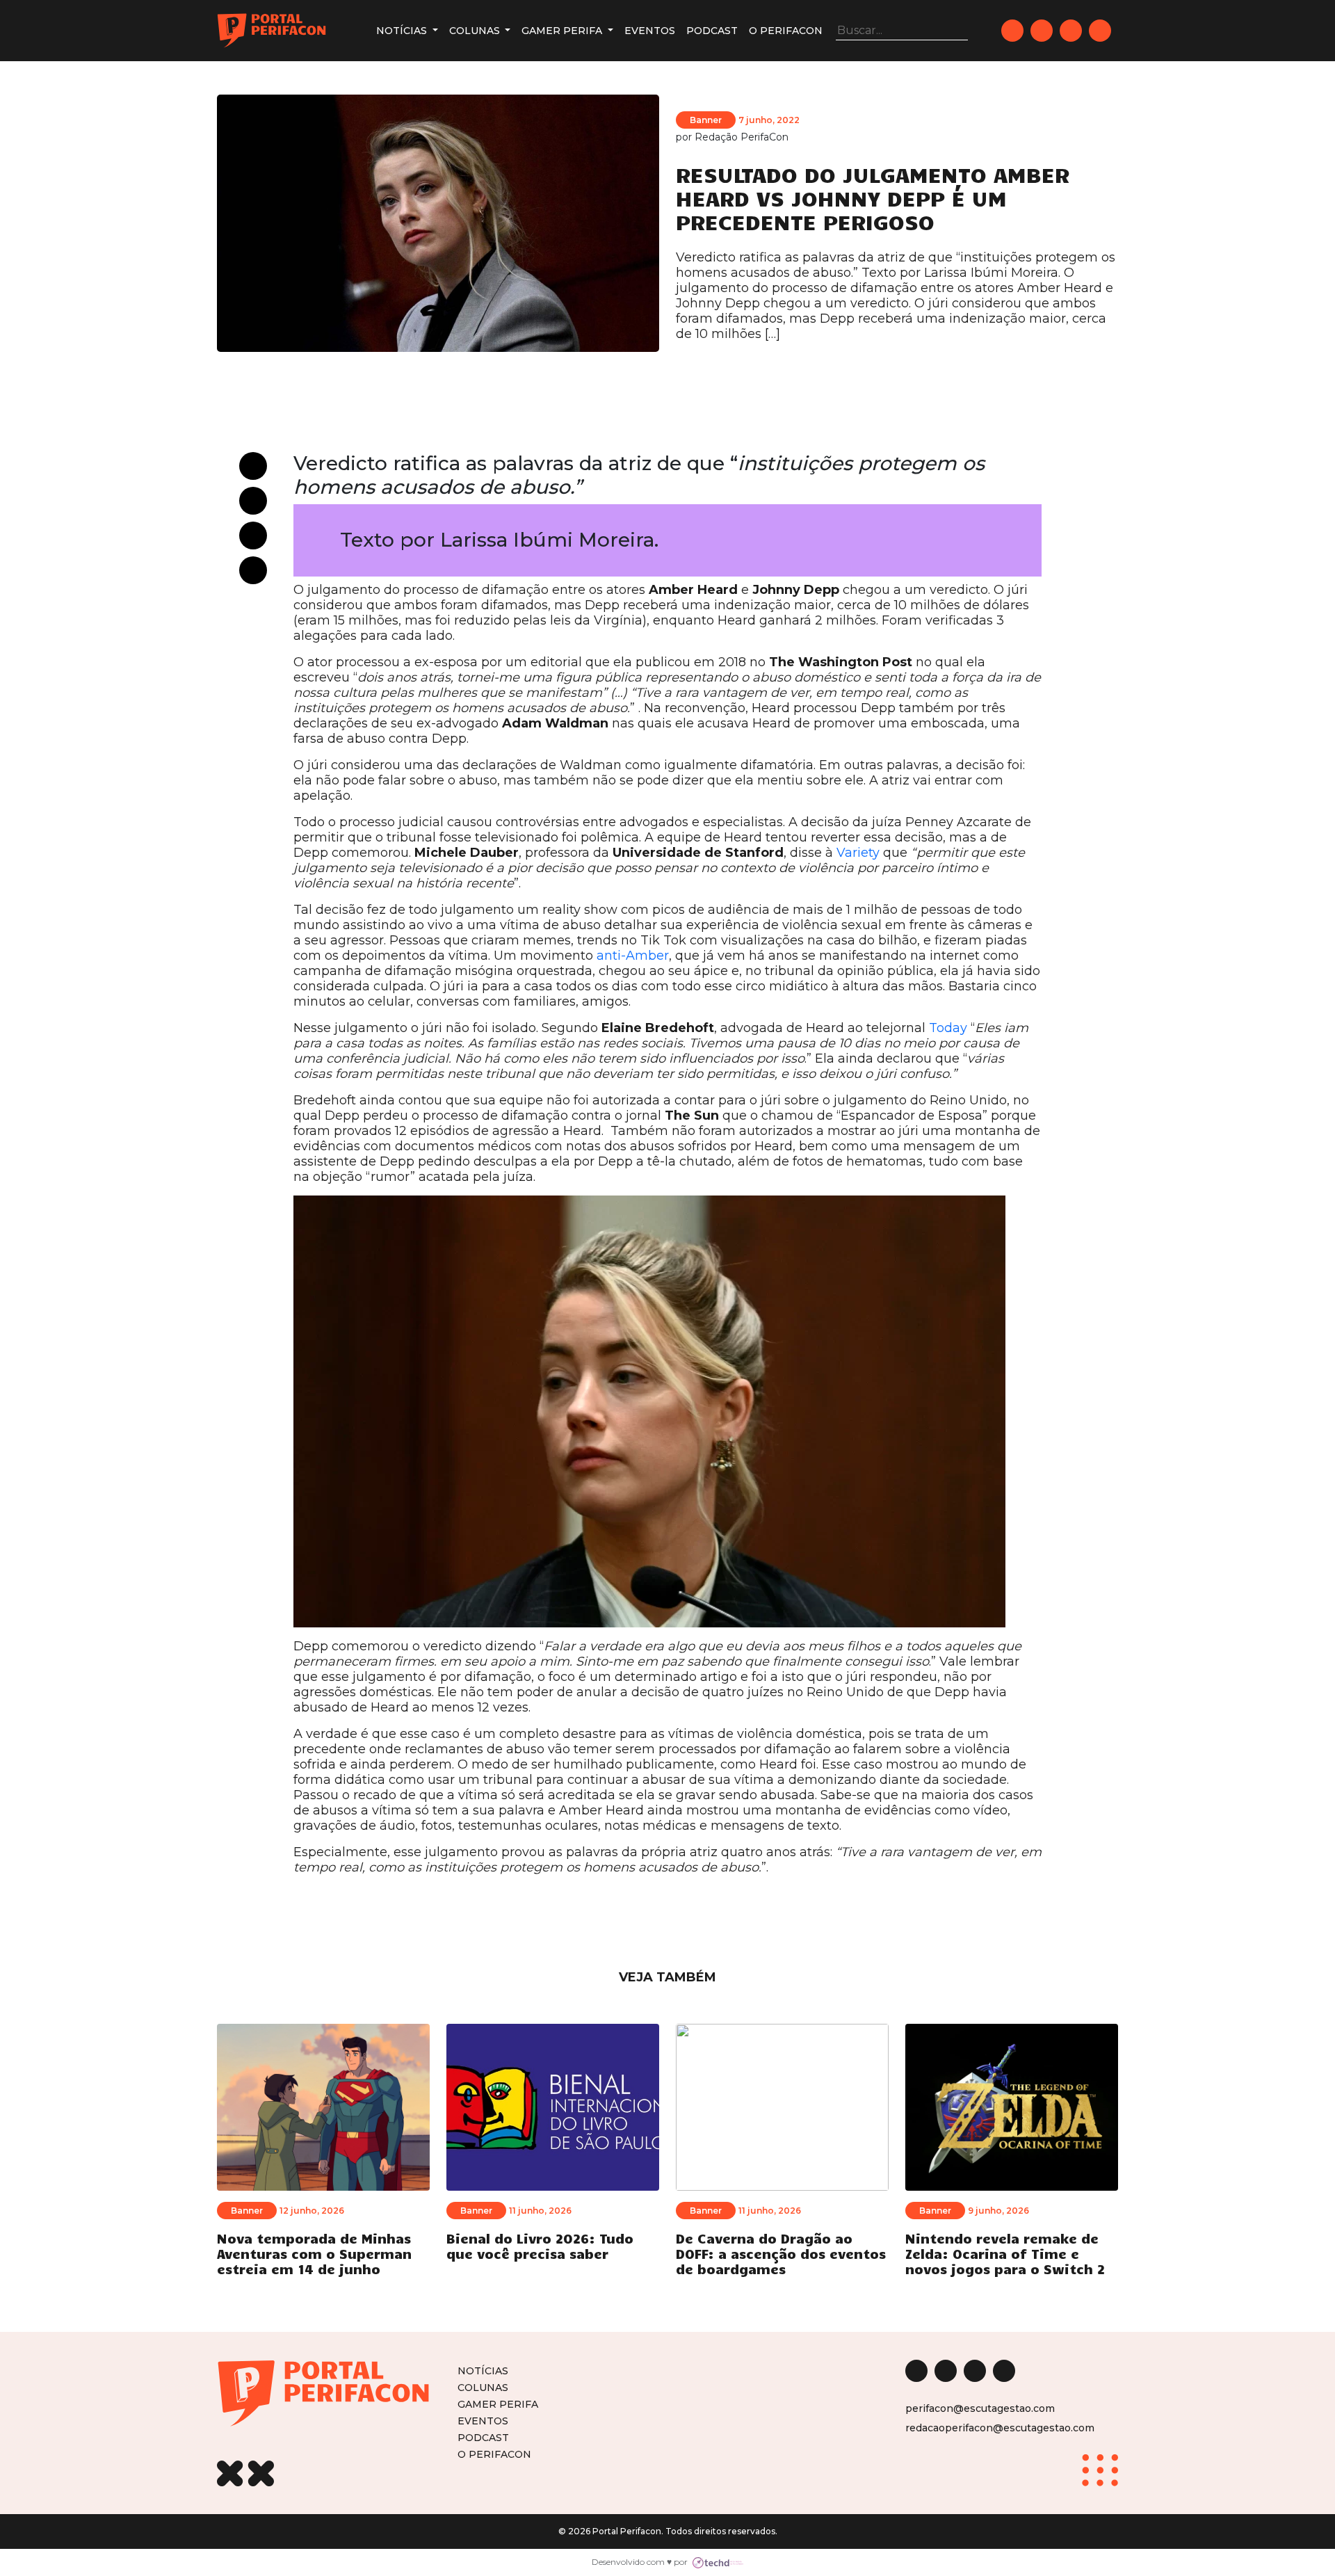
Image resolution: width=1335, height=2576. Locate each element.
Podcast (712, 31)
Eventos (650, 31)
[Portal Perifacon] (272, 31)
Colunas (476, 31)
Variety (858, 853)
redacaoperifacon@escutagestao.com (1000, 2428)
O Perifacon (786, 31)
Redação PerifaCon (742, 137)
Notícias (403, 31)
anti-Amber (633, 956)
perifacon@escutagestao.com (980, 2408)
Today (948, 1028)
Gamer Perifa (563, 31)
